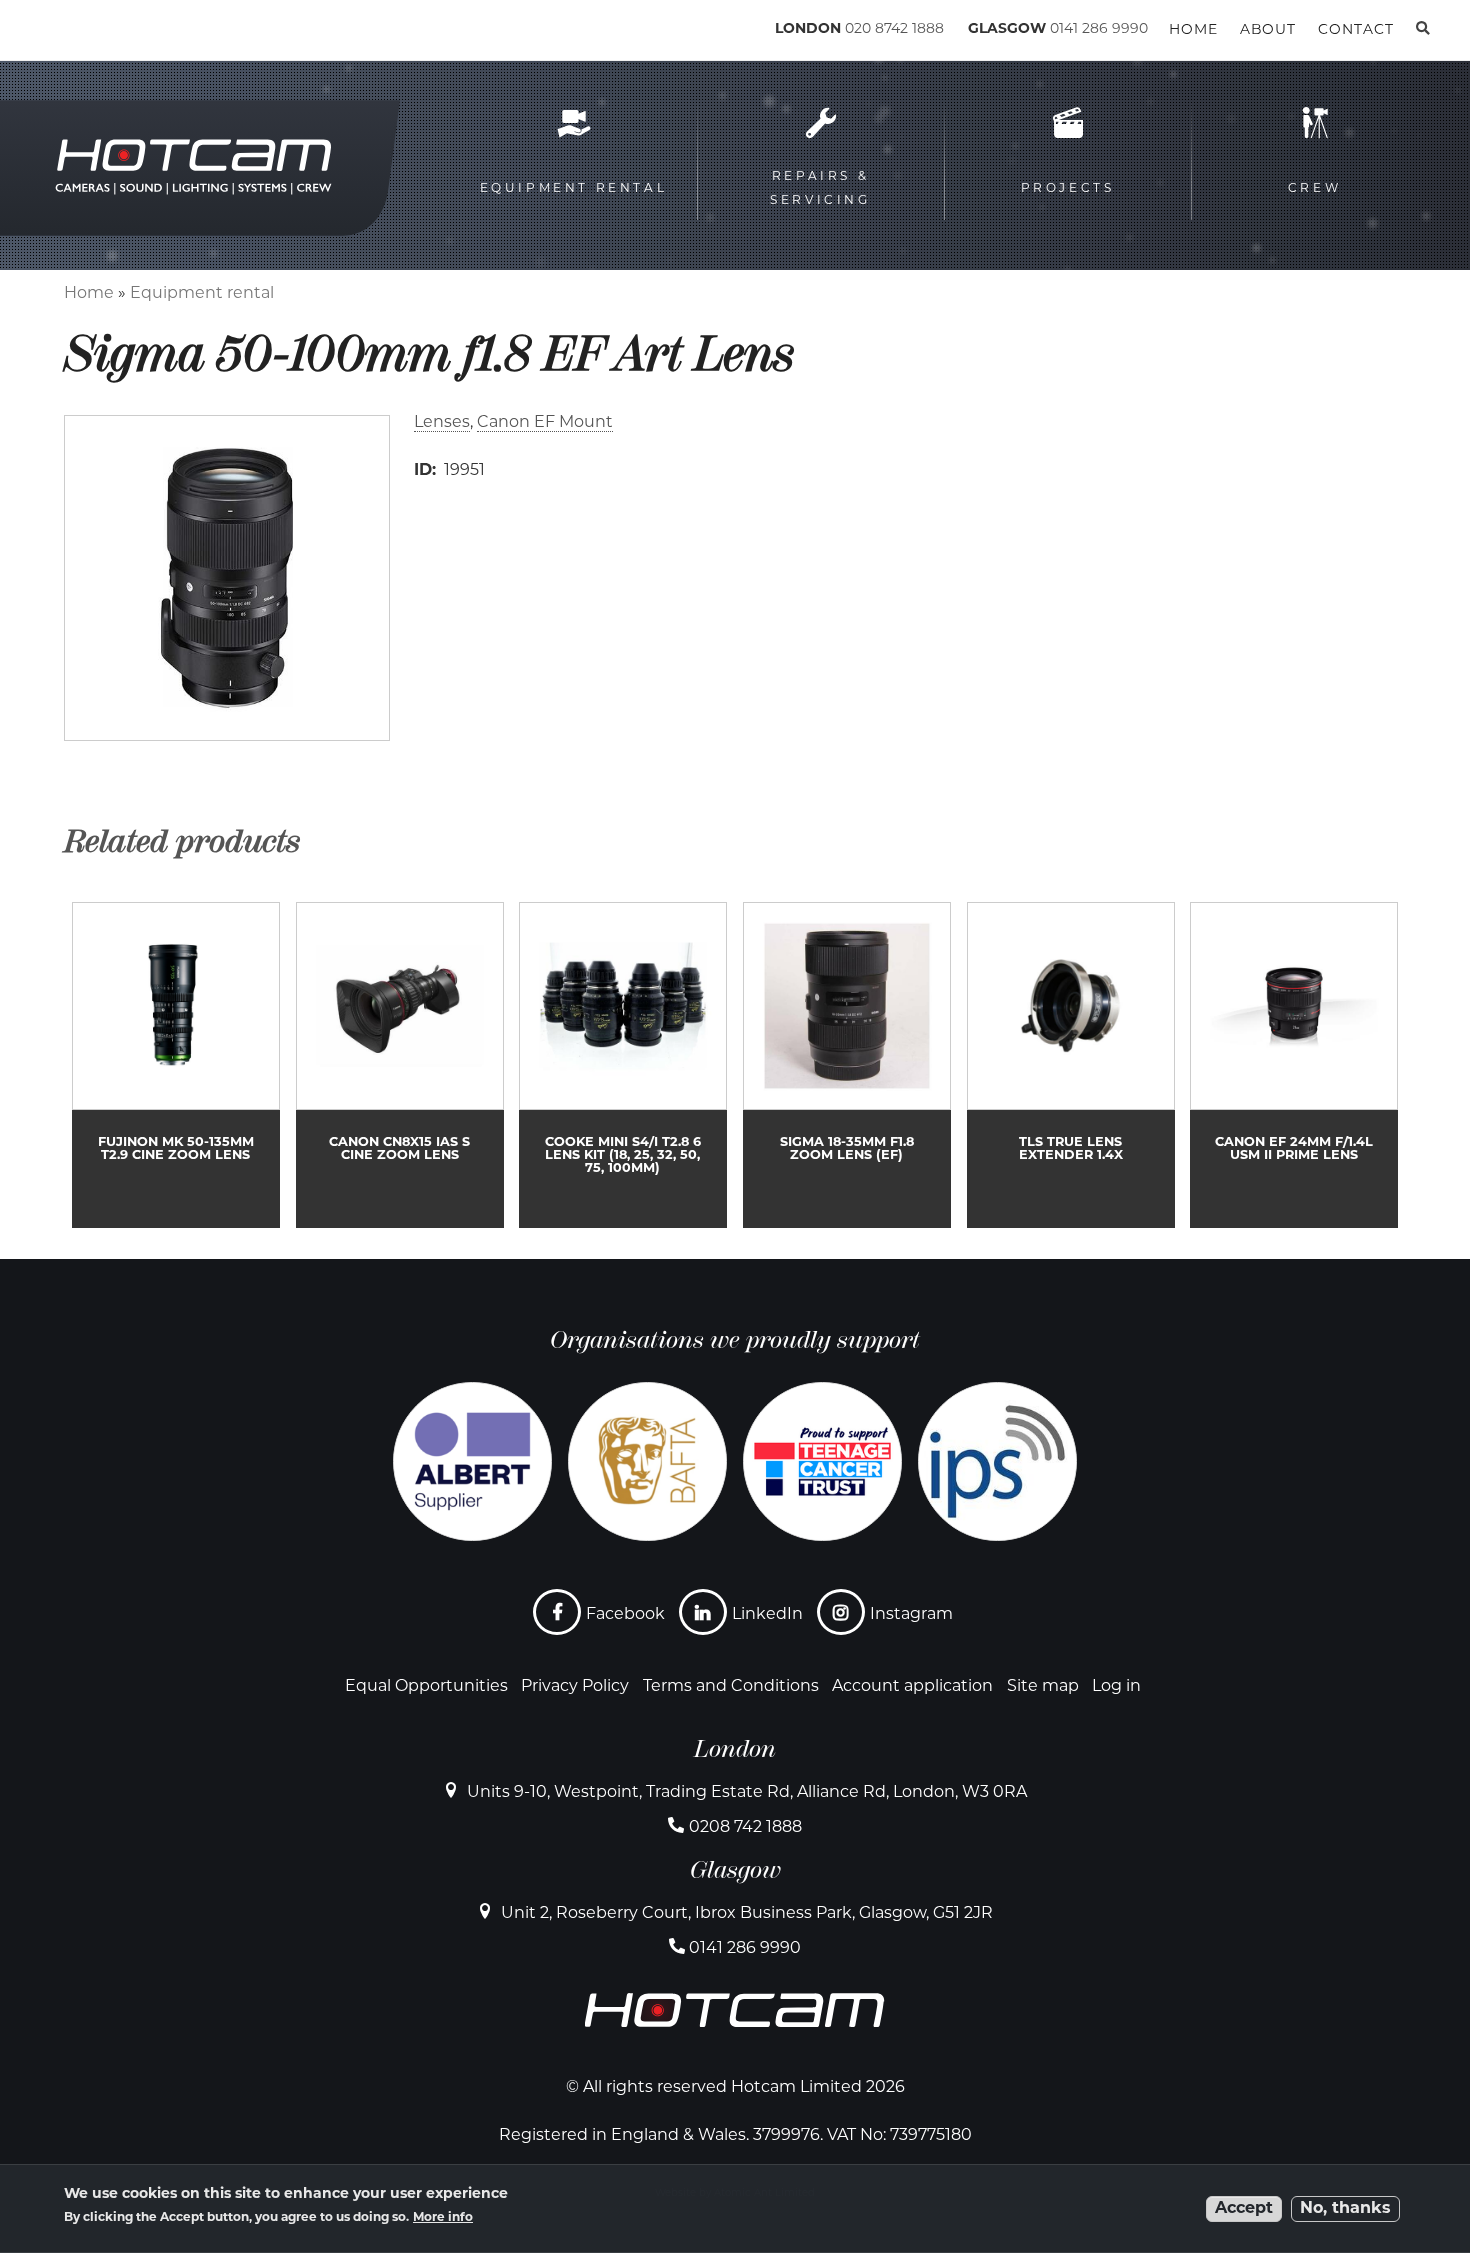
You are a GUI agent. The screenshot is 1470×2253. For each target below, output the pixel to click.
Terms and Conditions (731, 1687)
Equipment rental (202, 294)
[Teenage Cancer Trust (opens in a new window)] (822, 1461)
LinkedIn (767, 1615)
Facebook (625, 1615)
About (1268, 30)
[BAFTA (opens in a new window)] (647, 1461)
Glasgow (735, 1870)
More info (443, 2219)
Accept (1244, 2209)
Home (89, 294)
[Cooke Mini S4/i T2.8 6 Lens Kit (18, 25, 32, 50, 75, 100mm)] (623, 1065)
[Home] (150, 33)
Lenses (442, 423)
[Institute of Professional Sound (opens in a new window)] (997, 1461)
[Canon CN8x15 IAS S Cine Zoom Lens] (400, 1065)
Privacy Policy (575, 1687)
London (735, 1749)
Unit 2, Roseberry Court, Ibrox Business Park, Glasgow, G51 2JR (747, 1914)
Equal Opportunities (426, 1687)
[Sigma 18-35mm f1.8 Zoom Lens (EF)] (847, 1065)
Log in (1116, 1687)
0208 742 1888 (745, 1828)
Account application (912, 1687)
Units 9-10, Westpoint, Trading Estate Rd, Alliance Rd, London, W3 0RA (747, 1793)
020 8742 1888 (894, 29)
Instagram (911, 1615)
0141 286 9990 (1099, 29)
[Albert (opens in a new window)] (472, 1461)
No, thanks (1345, 2209)
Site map (1043, 1687)
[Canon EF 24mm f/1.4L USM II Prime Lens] (1294, 1065)
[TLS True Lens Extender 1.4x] (1071, 1065)
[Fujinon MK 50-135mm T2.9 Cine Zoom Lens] (176, 1065)
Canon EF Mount (545, 423)
